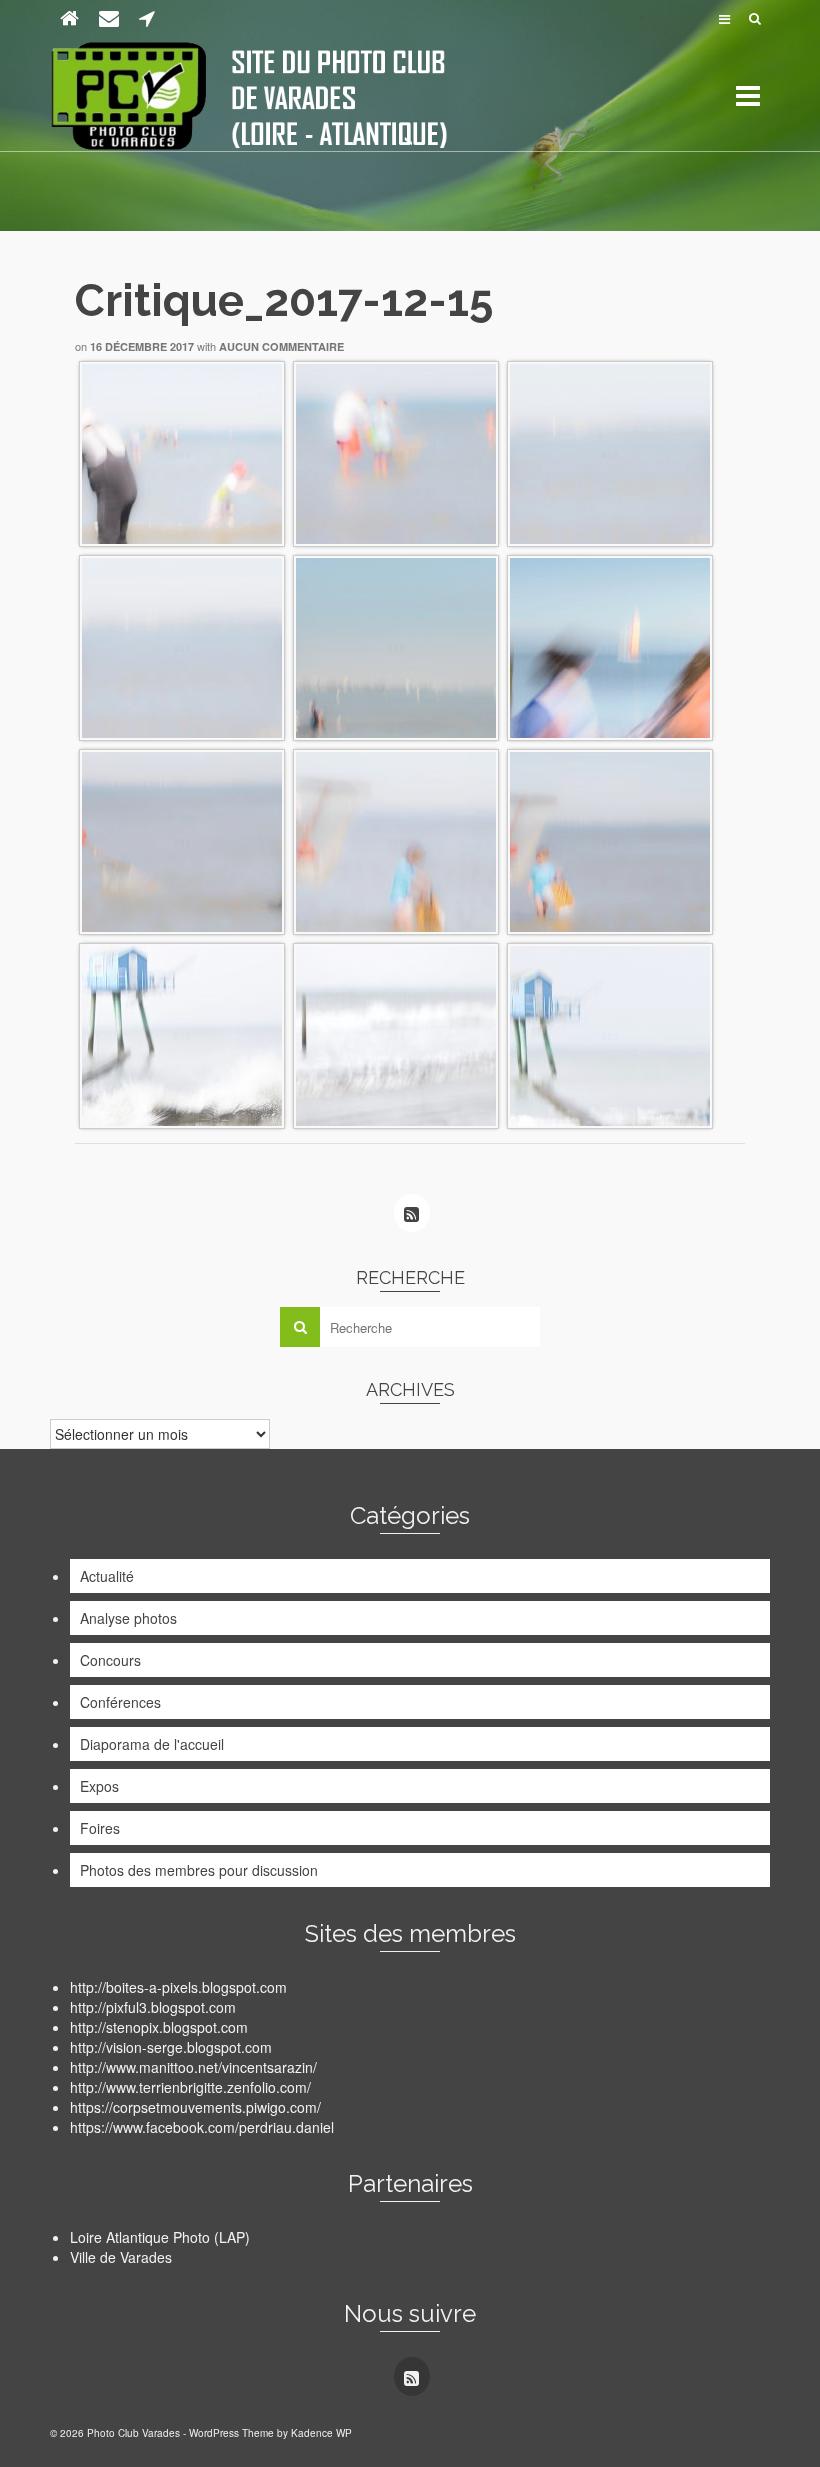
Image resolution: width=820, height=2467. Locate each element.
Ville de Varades (121, 2257)
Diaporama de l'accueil (152, 1744)
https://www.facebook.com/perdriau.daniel (202, 2127)
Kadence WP (321, 2433)
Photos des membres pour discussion (199, 1870)
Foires (100, 1828)
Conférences (120, 1702)
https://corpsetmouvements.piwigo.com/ (195, 2107)
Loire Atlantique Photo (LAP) (160, 2237)
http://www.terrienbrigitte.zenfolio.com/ (190, 2087)
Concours (110, 1660)
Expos (99, 1786)
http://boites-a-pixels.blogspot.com (178, 1987)
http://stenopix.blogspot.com (159, 2027)
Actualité (107, 1576)
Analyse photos (128, 1618)
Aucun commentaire (281, 346)
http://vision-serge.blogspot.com (171, 2047)
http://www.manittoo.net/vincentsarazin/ (193, 2067)
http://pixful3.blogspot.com (153, 2007)
